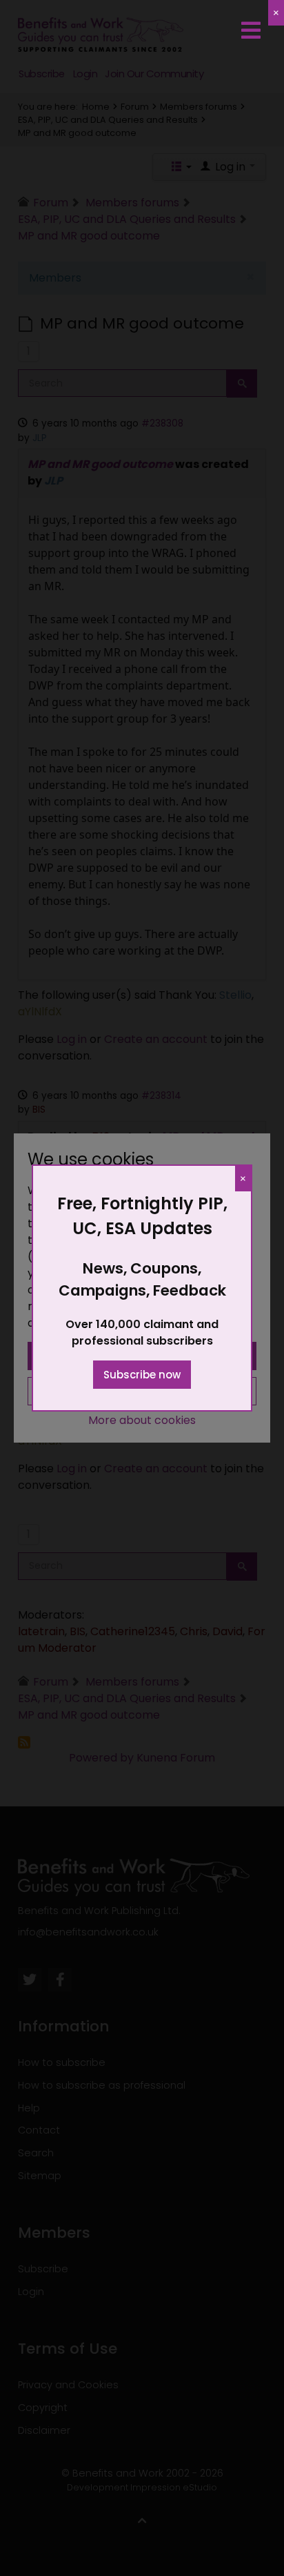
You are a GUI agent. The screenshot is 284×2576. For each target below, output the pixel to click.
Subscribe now (142, 1375)
